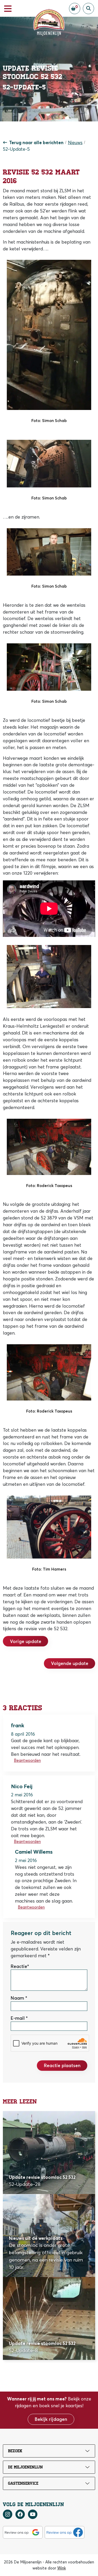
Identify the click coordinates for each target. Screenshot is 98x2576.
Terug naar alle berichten (36, 142)
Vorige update (26, 1641)
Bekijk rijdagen (51, 2419)
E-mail (18, 2018)
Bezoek (15, 2451)
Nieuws (75, 142)
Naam (17, 1998)
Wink (62, 2568)
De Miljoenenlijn (25, 2467)
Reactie (19, 1966)
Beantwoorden (27, 1760)
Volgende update (70, 1663)
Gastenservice (23, 2483)
